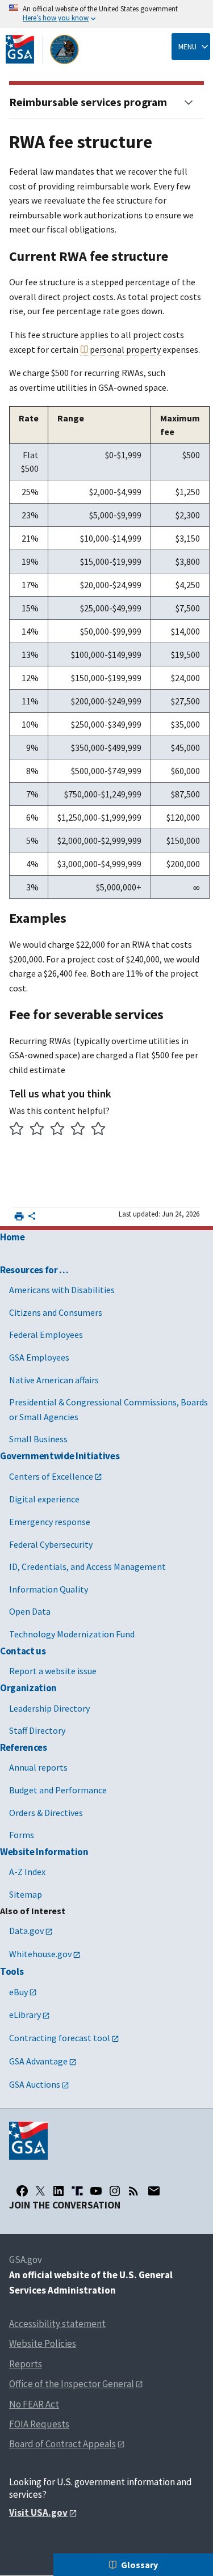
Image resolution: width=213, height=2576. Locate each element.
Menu (187, 47)
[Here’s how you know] (106, 14)
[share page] (32, 1218)
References (24, 1747)
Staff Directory (37, 1730)
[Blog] (133, 2191)
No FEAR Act (34, 2404)
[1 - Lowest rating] (17, 1130)
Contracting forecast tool (60, 2038)
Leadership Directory (49, 1708)
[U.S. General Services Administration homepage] (43, 49)
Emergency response (50, 1522)
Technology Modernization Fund (72, 1634)
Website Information (44, 1852)
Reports (26, 2364)
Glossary (139, 2565)
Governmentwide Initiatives (60, 1456)
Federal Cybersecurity (51, 1544)
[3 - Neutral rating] (58, 1130)
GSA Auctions (35, 2084)
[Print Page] (19, 1216)
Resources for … (34, 1270)
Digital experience (44, 1499)
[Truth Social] (77, 2191)
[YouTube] (96, 2191)
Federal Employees (46, 1335)
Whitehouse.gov (40, 1954)
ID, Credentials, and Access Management (87, 1566)
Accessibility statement (57, 2324)
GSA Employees (39, 1357)
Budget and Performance (58, 1790)
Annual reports (38, 1767)
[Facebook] (22, 2191)
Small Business (38, 1439)
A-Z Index (27, 1872)
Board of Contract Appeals (62, 2444)
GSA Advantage (38, 2061)
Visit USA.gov (38, 2512)
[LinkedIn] (59, 2191)
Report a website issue (53, 1671)
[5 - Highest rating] (99, 1130)
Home (12, 1237)
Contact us (23, 1651)
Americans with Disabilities (62, 1290)
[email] (154, 2191)
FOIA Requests (39, 2424)
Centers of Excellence (51, 1476)
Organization (28, 1688)
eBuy (18, 1992)
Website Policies (43, 2343)
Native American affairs (54, 1380)
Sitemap (26, 1894)
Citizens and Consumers (56, 1312)
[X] (40, 2191)
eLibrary (25, 2015)
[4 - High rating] (78, 1130)
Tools (12, 1971)
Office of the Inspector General (72, 2384)
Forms (22, 1835)
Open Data (30, 1611)
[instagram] (115, 2191)
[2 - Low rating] (37, 1130)
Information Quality (49, 1589)
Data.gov (26, 1931)
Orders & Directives (46, 1813)
